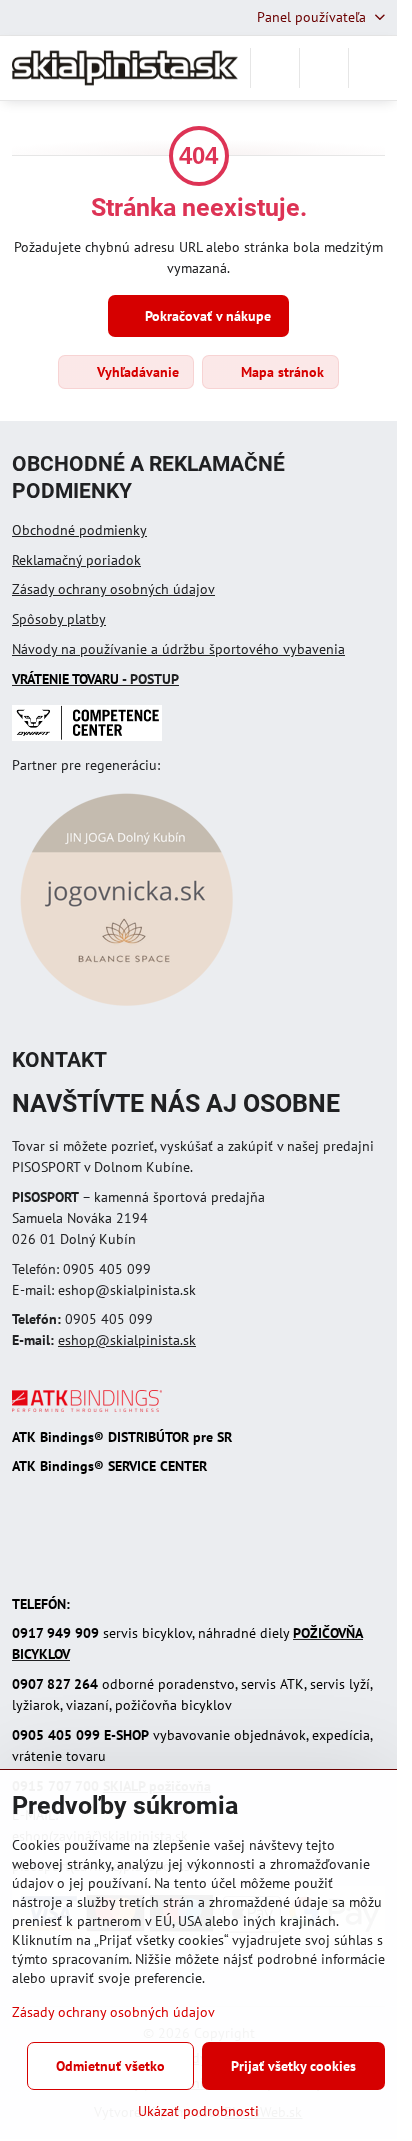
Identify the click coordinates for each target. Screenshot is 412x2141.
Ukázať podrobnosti (198, 2111)
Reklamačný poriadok (76, 560)
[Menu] (373, 68)
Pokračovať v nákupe (206, 316)
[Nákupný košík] (324, 68)
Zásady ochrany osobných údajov (113, 589)
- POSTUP (95, 679)
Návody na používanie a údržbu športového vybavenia (178, 649)
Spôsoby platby (59, 619)
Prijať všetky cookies (293, 2066)
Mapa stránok (280, 372)
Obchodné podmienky (79, 530)
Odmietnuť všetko (110, 2066)
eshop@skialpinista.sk (127, 1340)
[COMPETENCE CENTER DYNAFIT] (87, 736)
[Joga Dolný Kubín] (126, 1009)
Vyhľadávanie (136, 372)
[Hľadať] (275, 68)
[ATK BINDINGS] (87, 1407)
